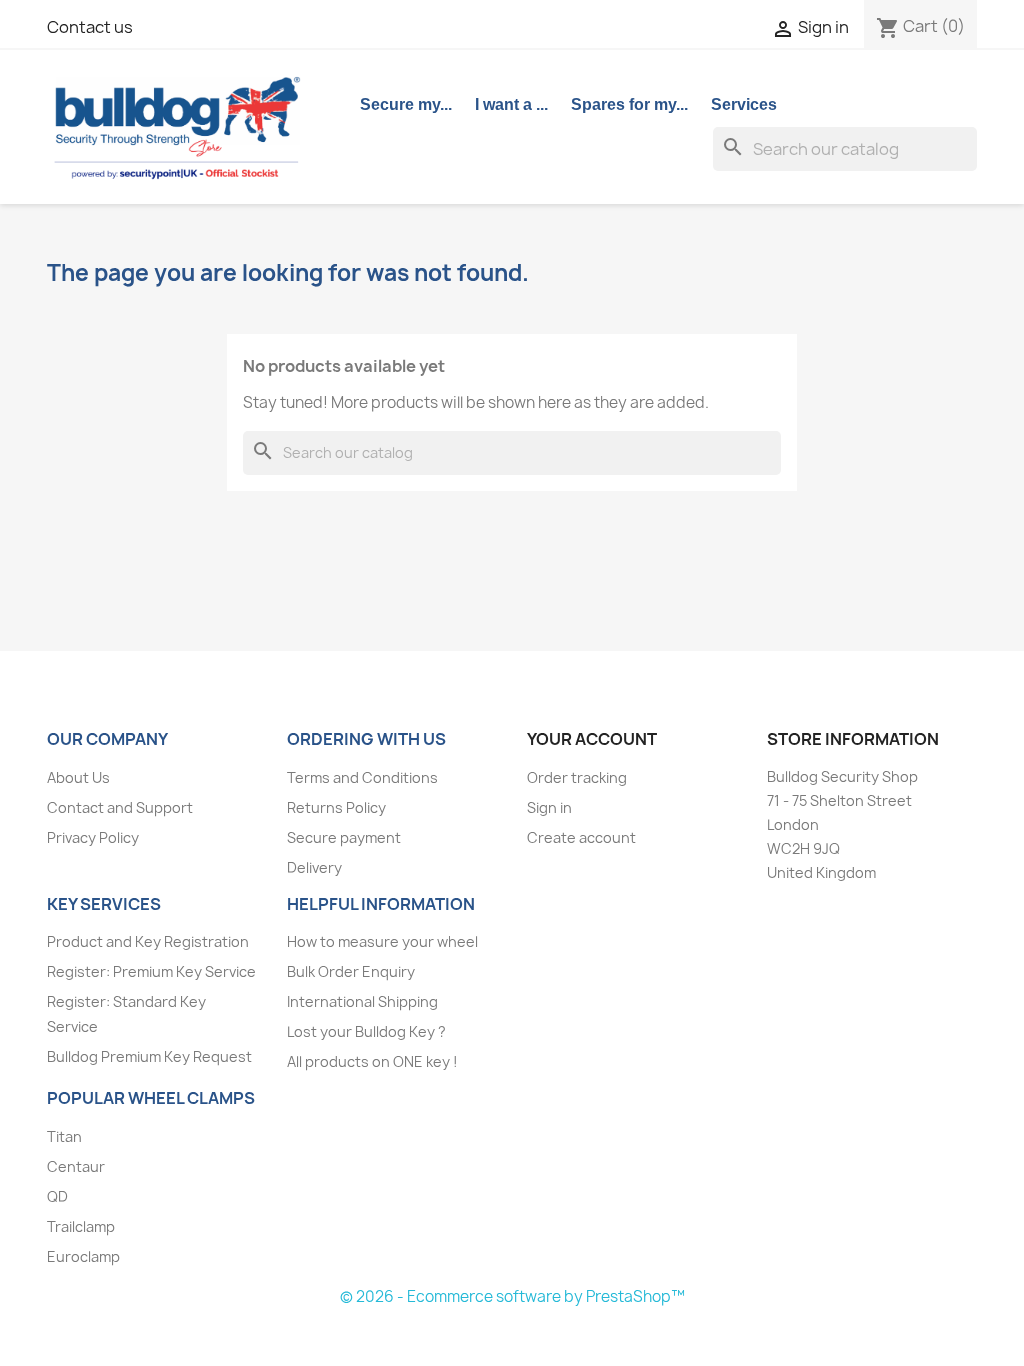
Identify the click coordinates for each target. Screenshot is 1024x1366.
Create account (581, 837)
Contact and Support (120, 807)
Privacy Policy (93, 837)
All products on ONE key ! (372, 1061)
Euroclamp (83, 1256)
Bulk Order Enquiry (351, 971)
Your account (592, 739)
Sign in (549, 807)
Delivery (314, 867)
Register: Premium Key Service (151, 971)
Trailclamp (81, 1226)
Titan (64, 1136)
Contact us (90, 27)
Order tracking (577, 777)
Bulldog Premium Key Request (149, 1056)
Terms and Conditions (362, 777)
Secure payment (344, 837)
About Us (78, 777)
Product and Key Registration (148, 941)
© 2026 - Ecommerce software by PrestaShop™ (512, 1296)
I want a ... (511, 104)
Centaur (76, 1166)
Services (744, 104)
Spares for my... (629, 104)
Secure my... (406, 104)
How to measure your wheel (382, 941)
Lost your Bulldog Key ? (366, 1031)
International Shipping (362, 1001)
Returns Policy (336, 807)
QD (57, 1196)
